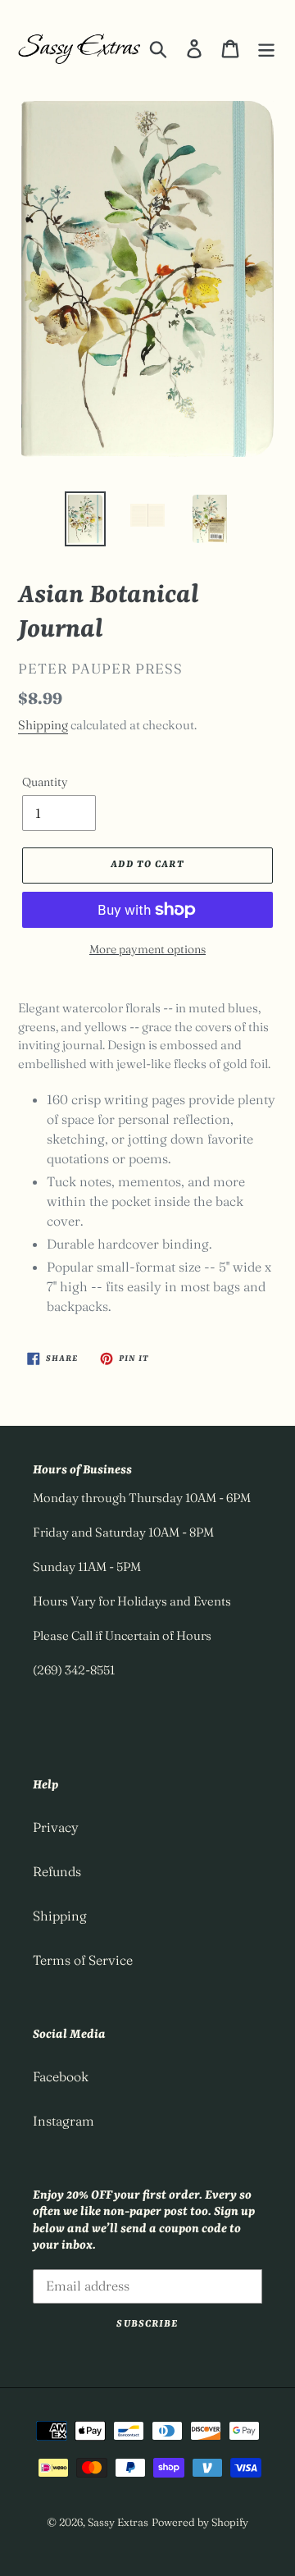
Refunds (57, 1871)
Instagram (64, 2121)
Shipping (43, 725)
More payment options (147, 949)
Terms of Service (83, 1960)
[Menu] (266, 48)
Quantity (45, 782)
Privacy (56, 1827)
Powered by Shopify (200, 2522)
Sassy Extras (118, 2522)
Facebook (61, 2076)
